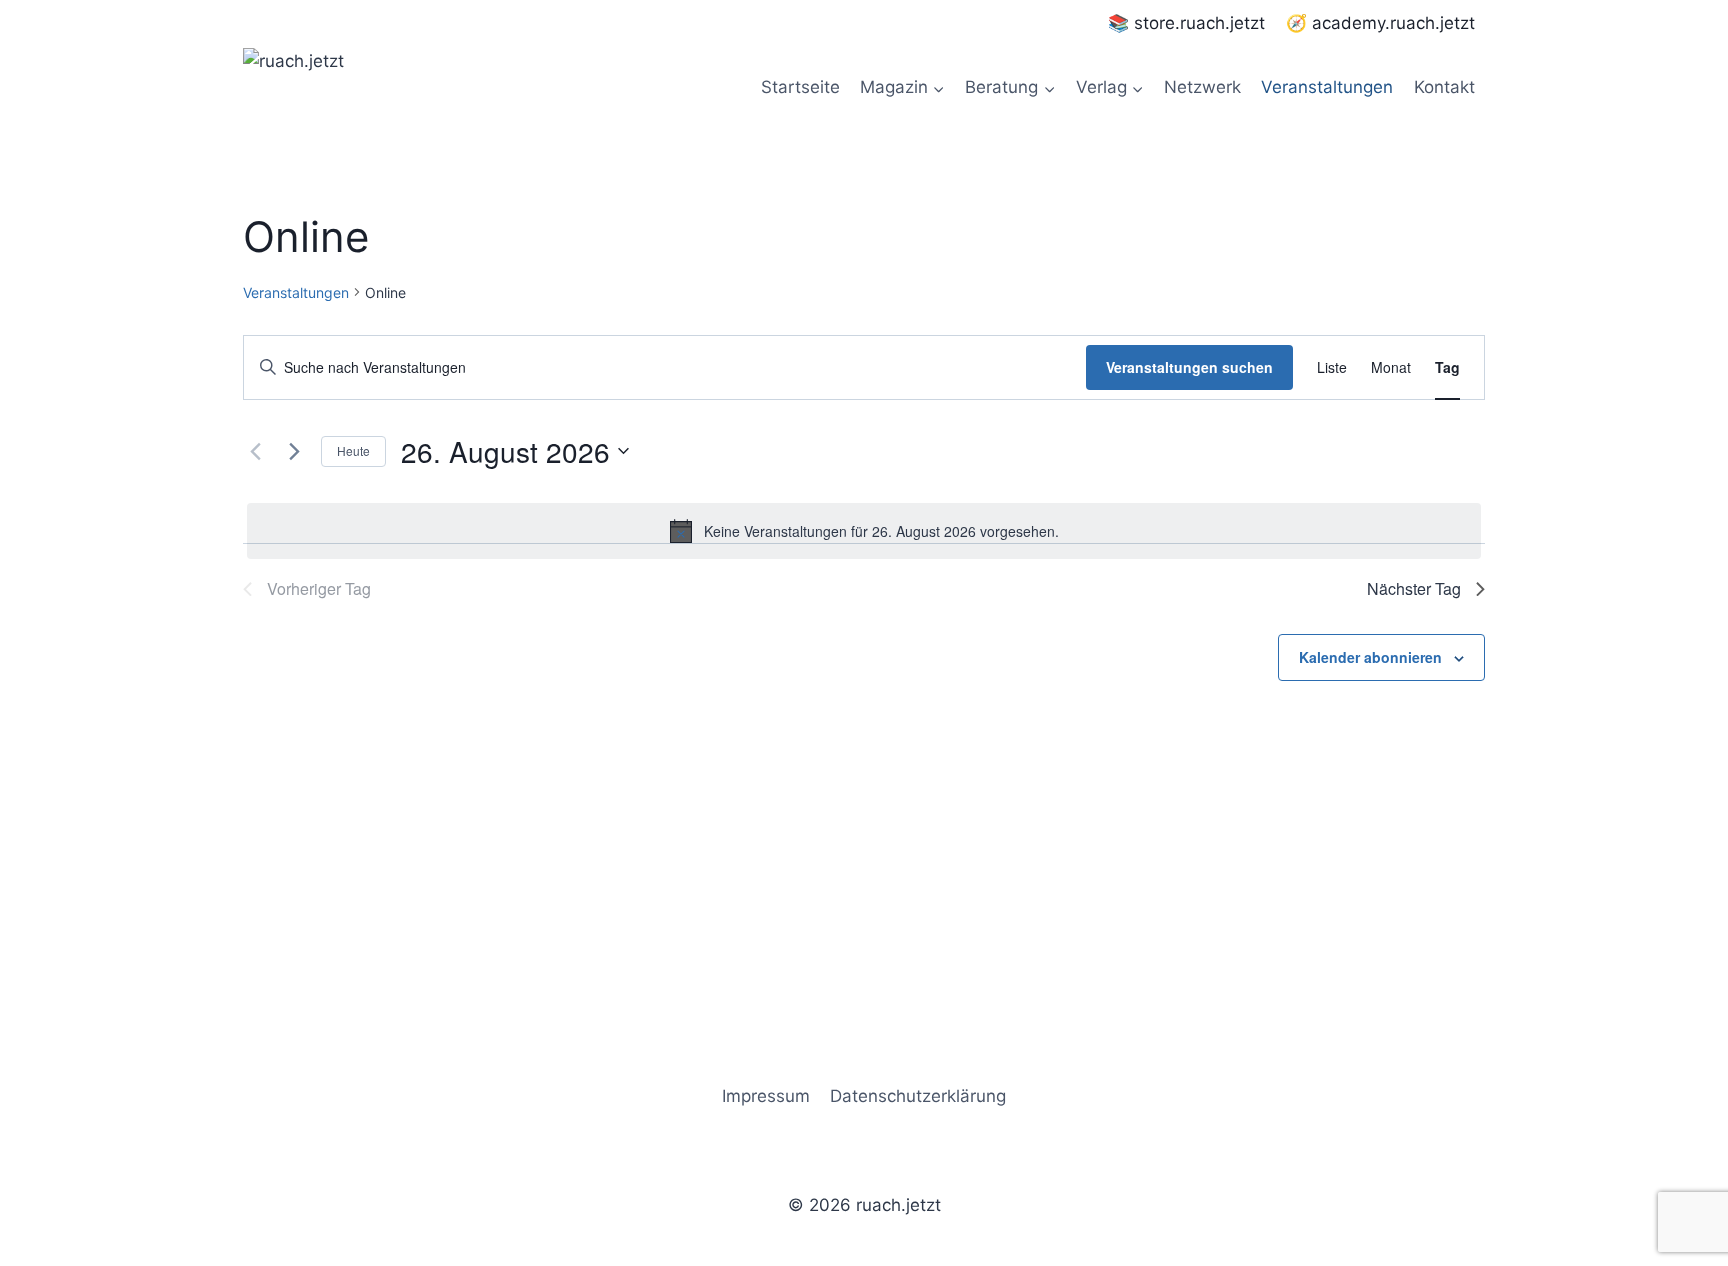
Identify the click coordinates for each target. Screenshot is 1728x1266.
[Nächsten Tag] (294, 451)
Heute (353, 450)
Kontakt (1444, 87)
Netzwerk (1202, 87)
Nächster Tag (1414, 588)
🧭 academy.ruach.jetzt (1380, 23)
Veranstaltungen (1327, 87)
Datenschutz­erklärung (918, 1096)
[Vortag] (255, 451)
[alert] (864, 531)
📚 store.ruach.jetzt (1186, 23)
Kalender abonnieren (1370, 657)
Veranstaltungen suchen (1189, 367)
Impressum (766, 1096)
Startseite (800, 87)
